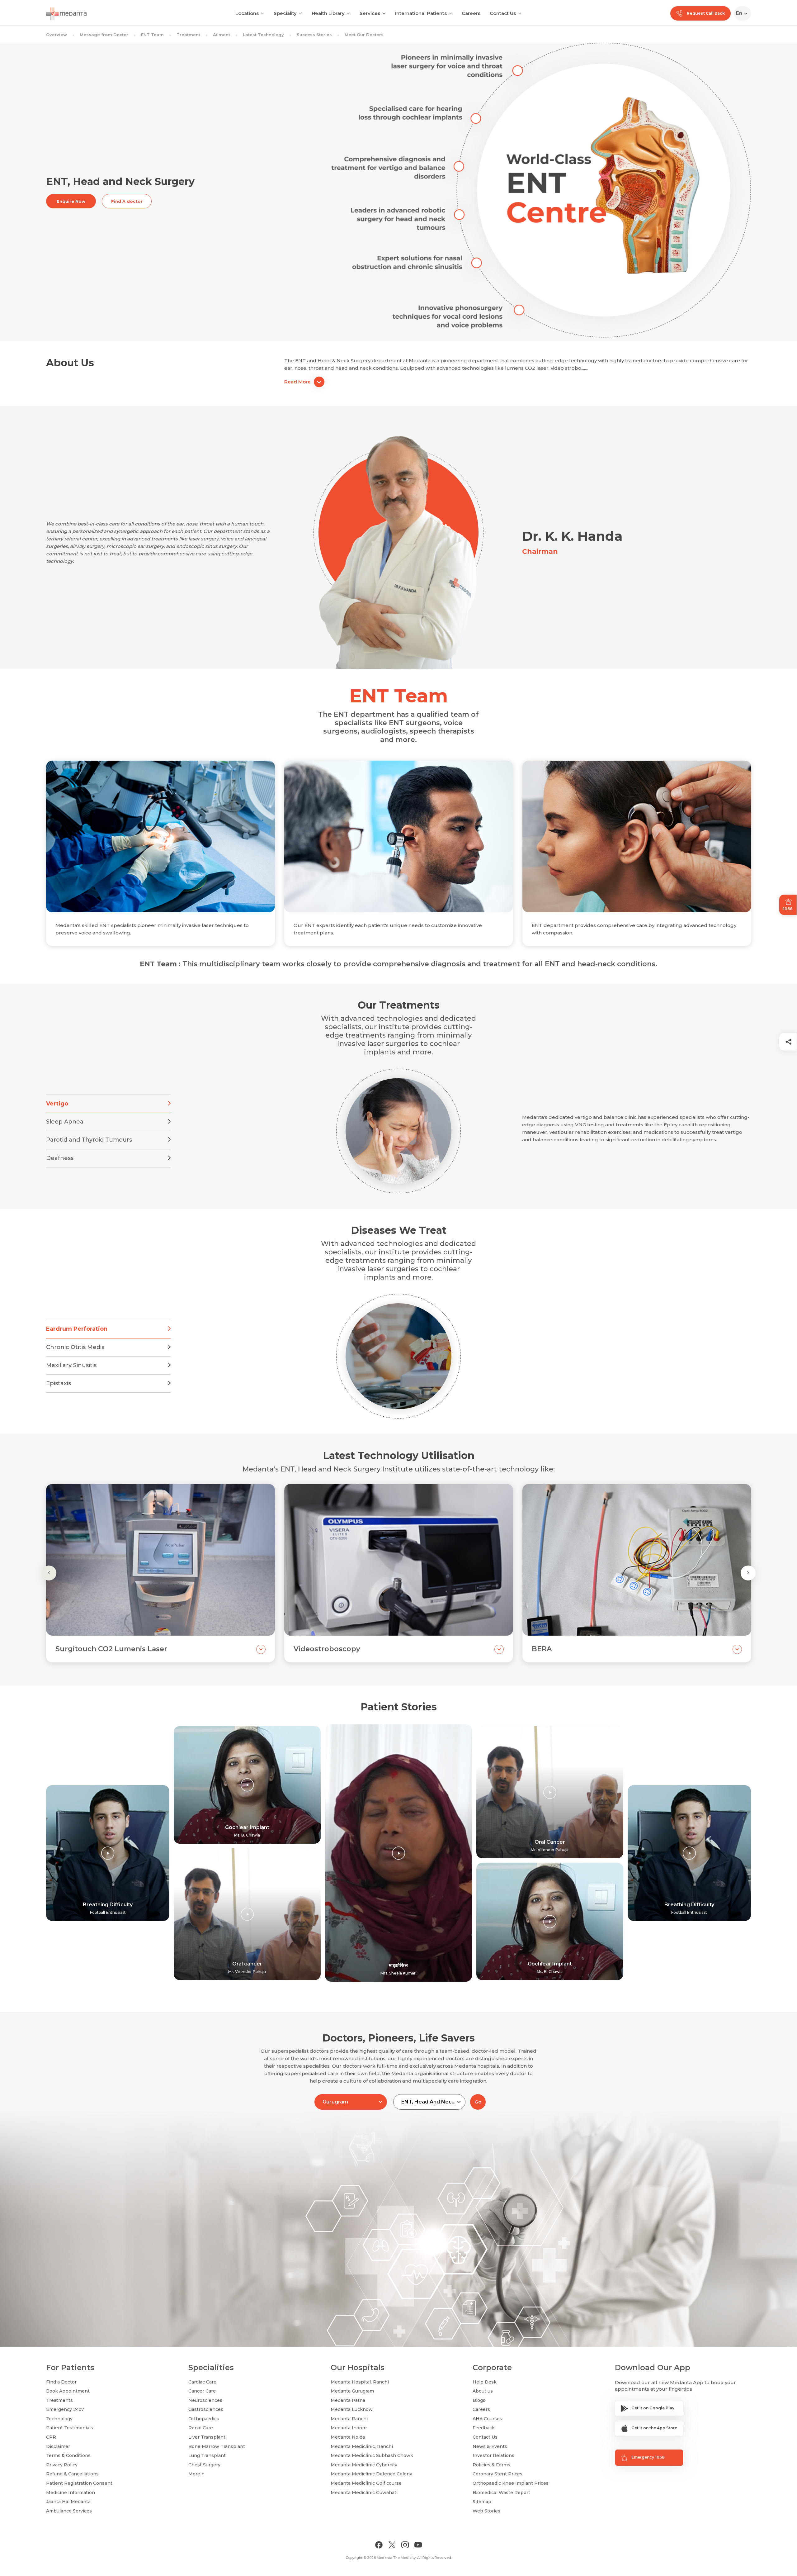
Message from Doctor (104, 35)
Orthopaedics (204, 2419)
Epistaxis (59, 1383)
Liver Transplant (207, 2437)
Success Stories (314, 35)
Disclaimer (58, 2446)
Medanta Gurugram (352, 2391)
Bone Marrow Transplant (217, 2446)
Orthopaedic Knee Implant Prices (511, 2483)
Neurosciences (205, 2400)
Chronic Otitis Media (75, 1347)
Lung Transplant (207, 2455)
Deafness (60, 1158)
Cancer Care (202, 2391)
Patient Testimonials (70, 2428)
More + (196, 2474)
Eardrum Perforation (77, 1329)
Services (370, 13)
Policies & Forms (491, 2465)
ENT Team (152, 35)
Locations (247, 13)
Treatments (59, 2400)
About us (483, 2391)
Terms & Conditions (68, 2455)
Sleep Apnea (65, 1122)
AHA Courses (487, 2419)
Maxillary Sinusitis (71, 1365)
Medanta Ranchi (349, 2419)
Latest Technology (263, 35)
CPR (51, 2437)
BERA (542, 1649)
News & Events (490, 2446)
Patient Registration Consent (79, 2483)
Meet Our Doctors (364, 35)
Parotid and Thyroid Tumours (89, 1140)
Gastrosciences (206, 2409)
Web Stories (486, 2511)
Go (478, 2102)
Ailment (222, 35)
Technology (59, 2419)
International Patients (421, 13)
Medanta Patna (348, 2400)
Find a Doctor (61, 2382)
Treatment (188, 35)
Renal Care (201, 2428)
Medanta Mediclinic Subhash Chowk (372, 2455)
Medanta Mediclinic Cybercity (364, 2465)
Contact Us (503, 13)
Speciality (285, 13)
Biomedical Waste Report (501, 2493)
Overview (57, 35)
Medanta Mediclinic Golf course (366, 2483)
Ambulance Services (69, 2511)
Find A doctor (127, 201)
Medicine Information (71, 2493)
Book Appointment (68, 2391)
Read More (297, 382)
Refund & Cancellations (72, 2474)
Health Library (328, 13)
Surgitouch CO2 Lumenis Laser (111, 1649)
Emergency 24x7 (65, 2409)
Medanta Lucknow (352, 2409)
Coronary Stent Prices (498, 2474)
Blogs (479, 2400)
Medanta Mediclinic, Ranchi (362, 2446)
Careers (471, 13)
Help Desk (485, 2382)
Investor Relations (493, 2455)
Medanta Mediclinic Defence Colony (371, 2474)
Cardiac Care (202, 2382)
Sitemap (482, 2502)
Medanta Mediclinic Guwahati (364, 2493)
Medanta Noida (348, 2437)
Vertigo (57, 1104)
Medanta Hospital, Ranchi (360, 2382)
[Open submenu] (300, 13)
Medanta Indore (349, 2428)
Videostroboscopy (327, 1649)
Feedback (484, 2428)
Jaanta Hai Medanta (68, 2502)
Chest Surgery (204, 2465)
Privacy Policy (62, 2465)
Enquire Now (71, 201)
